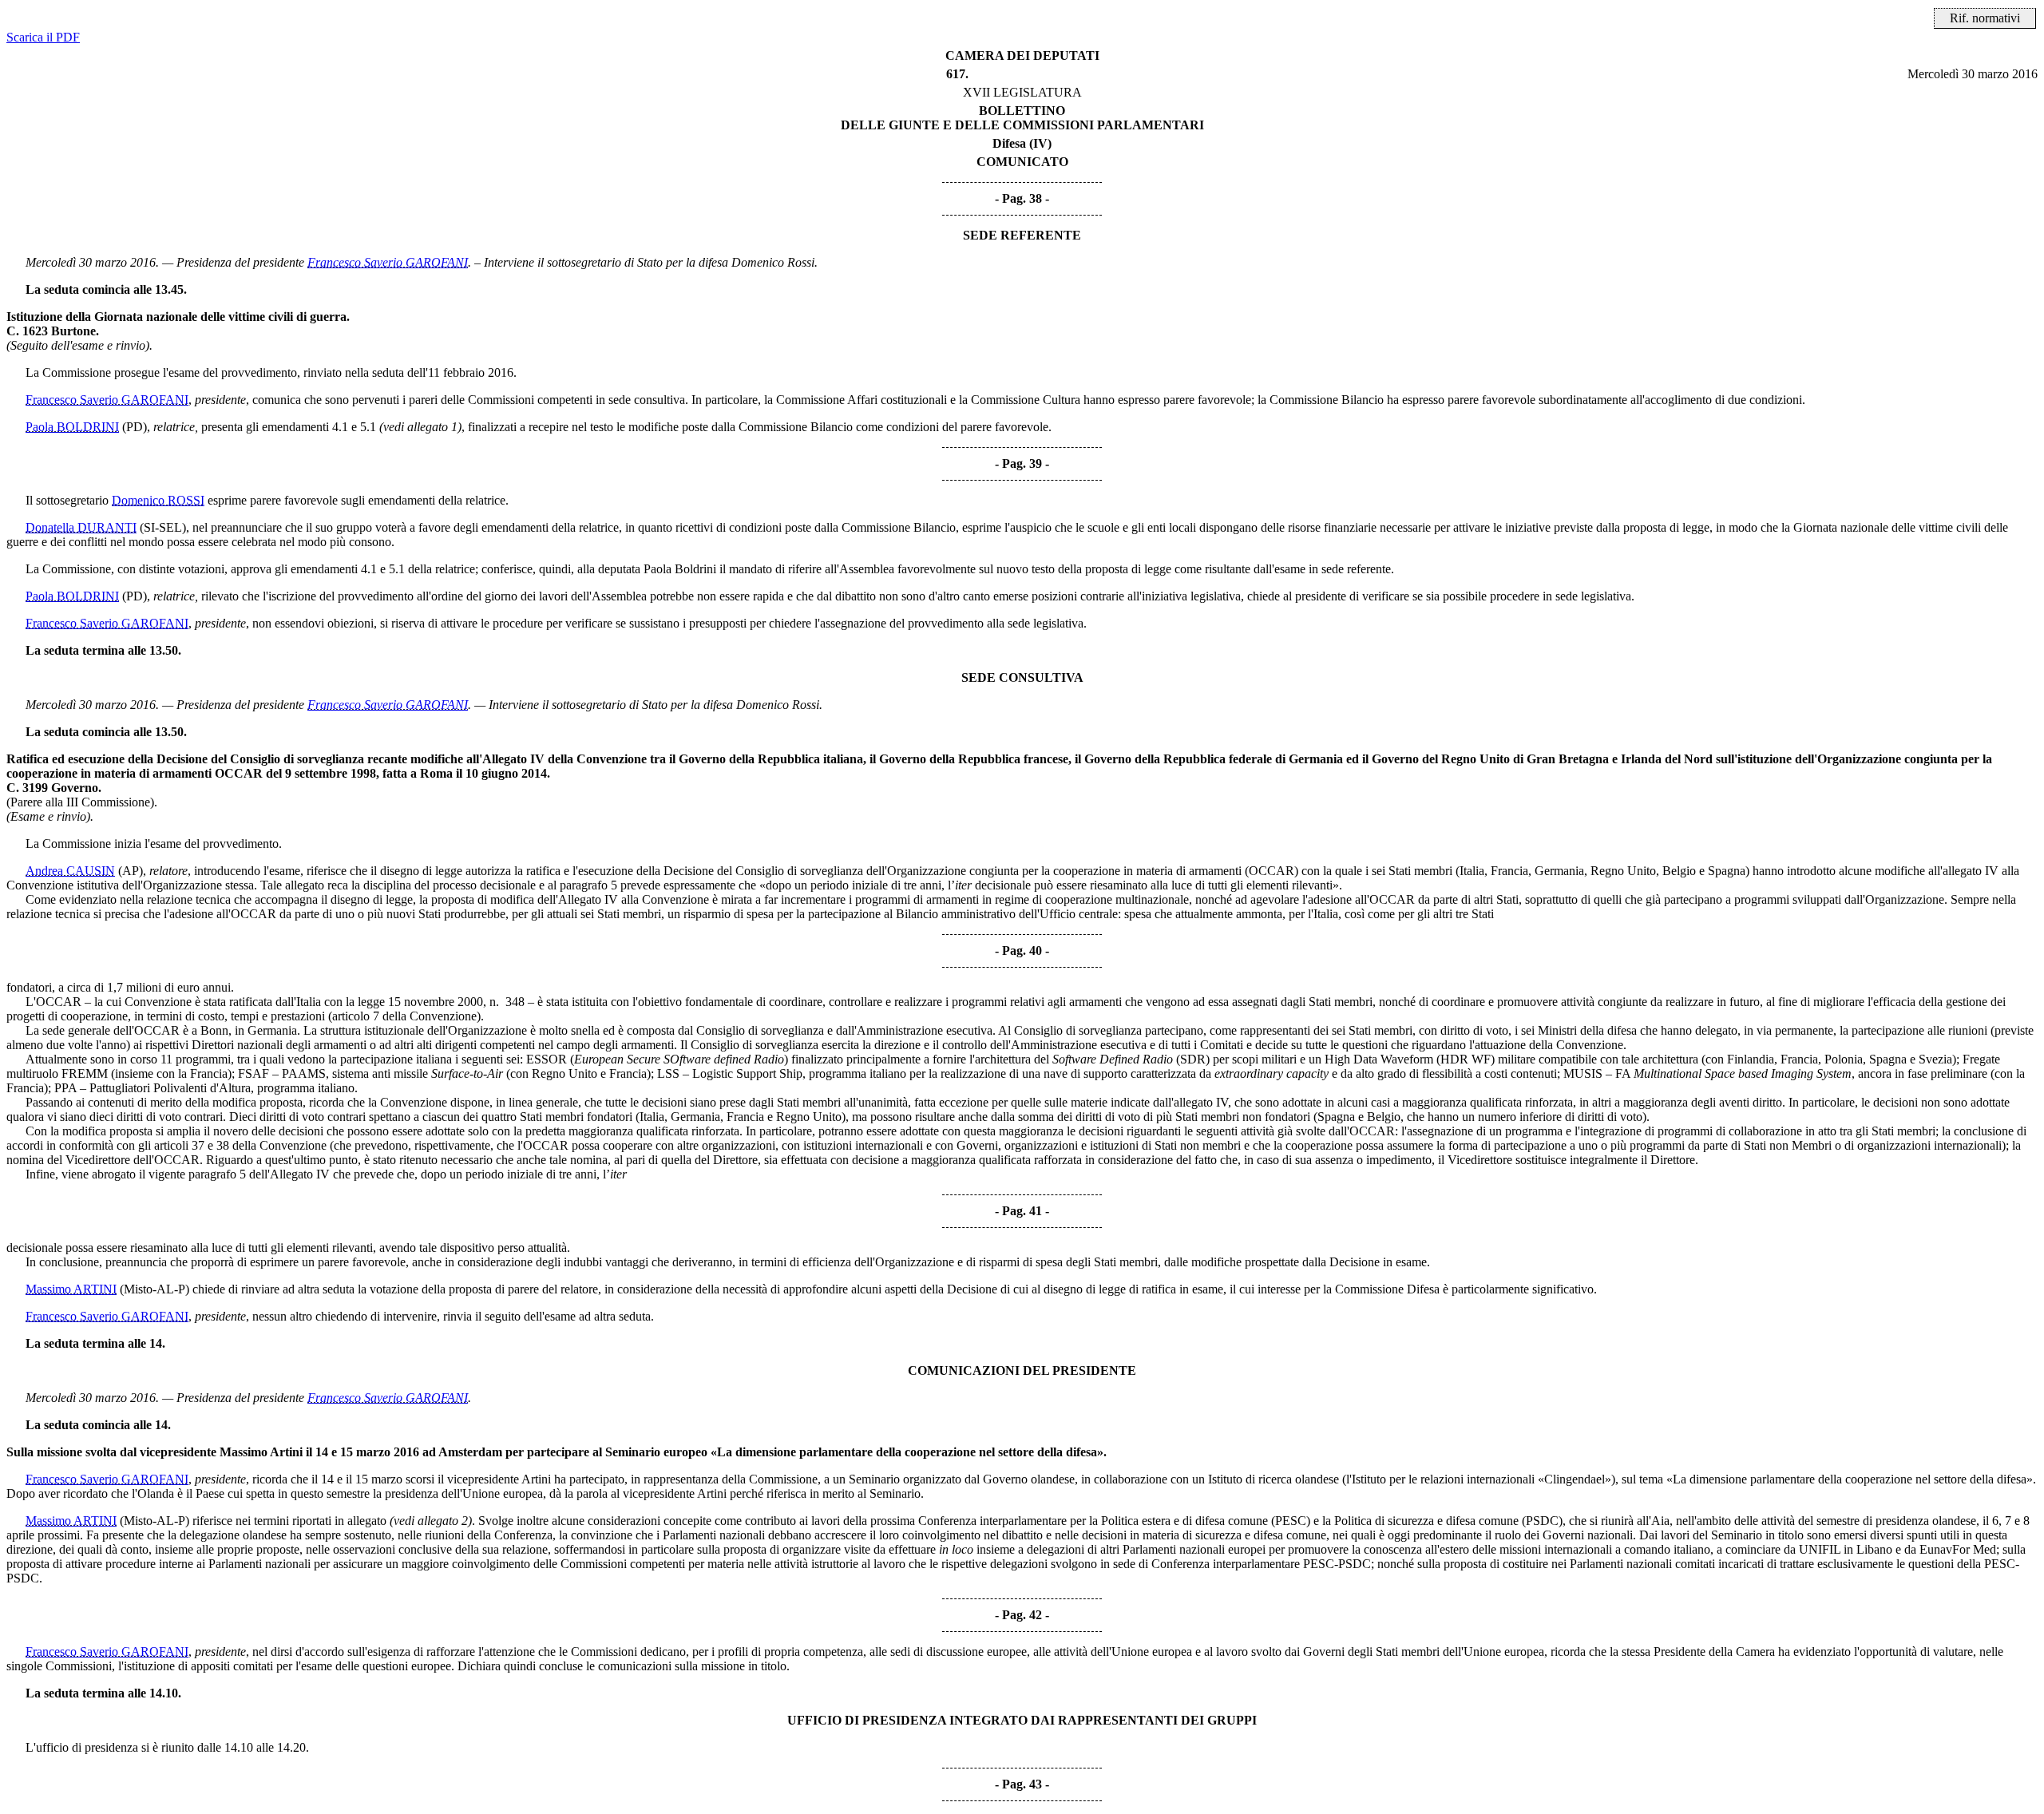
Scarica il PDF (43, 37)
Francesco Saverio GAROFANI (388, 262)
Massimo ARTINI (71, 1289)
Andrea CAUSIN (70, 871)
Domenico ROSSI (158, 500)
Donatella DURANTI (81, 527)
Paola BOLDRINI (72, 427)
